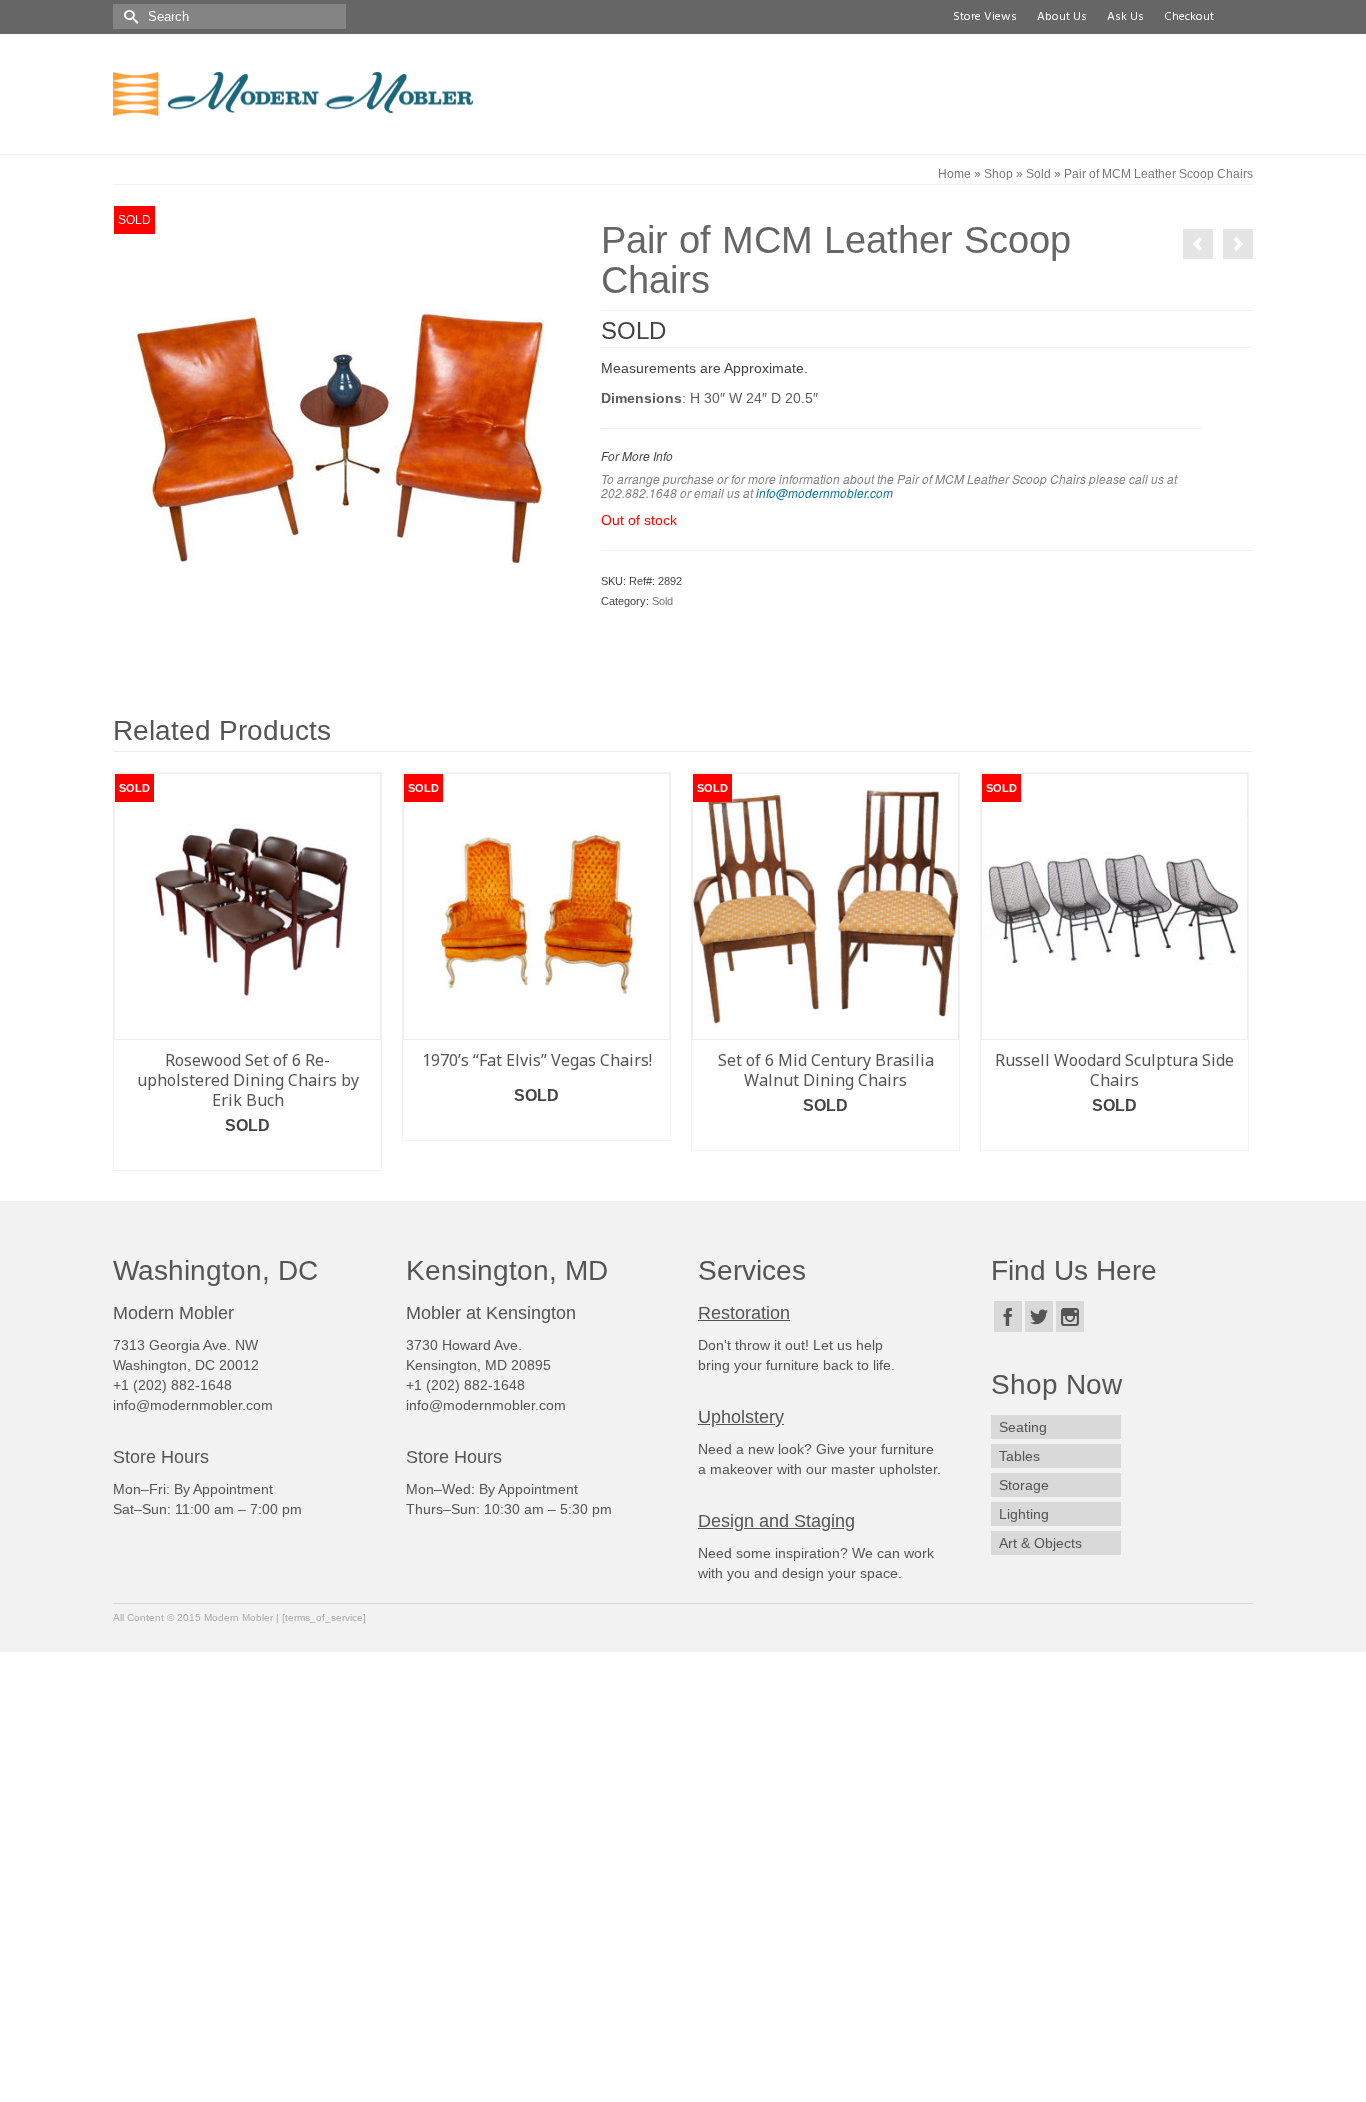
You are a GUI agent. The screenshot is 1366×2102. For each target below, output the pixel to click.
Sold (662, 601)
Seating (1023, 1427)
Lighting (1024, 1514)
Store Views (985, 17)
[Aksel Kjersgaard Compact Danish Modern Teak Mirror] (1238, 244)
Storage (1024, 1485)
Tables (1019, 1456)
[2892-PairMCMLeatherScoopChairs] (342, 432)
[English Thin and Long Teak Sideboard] (1198, 244)
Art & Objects (1040, 1543)
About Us (1062, 17)
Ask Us (1125, 17)
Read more (248, 1155)
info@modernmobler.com (824, 493)
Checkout (1189, 17)
